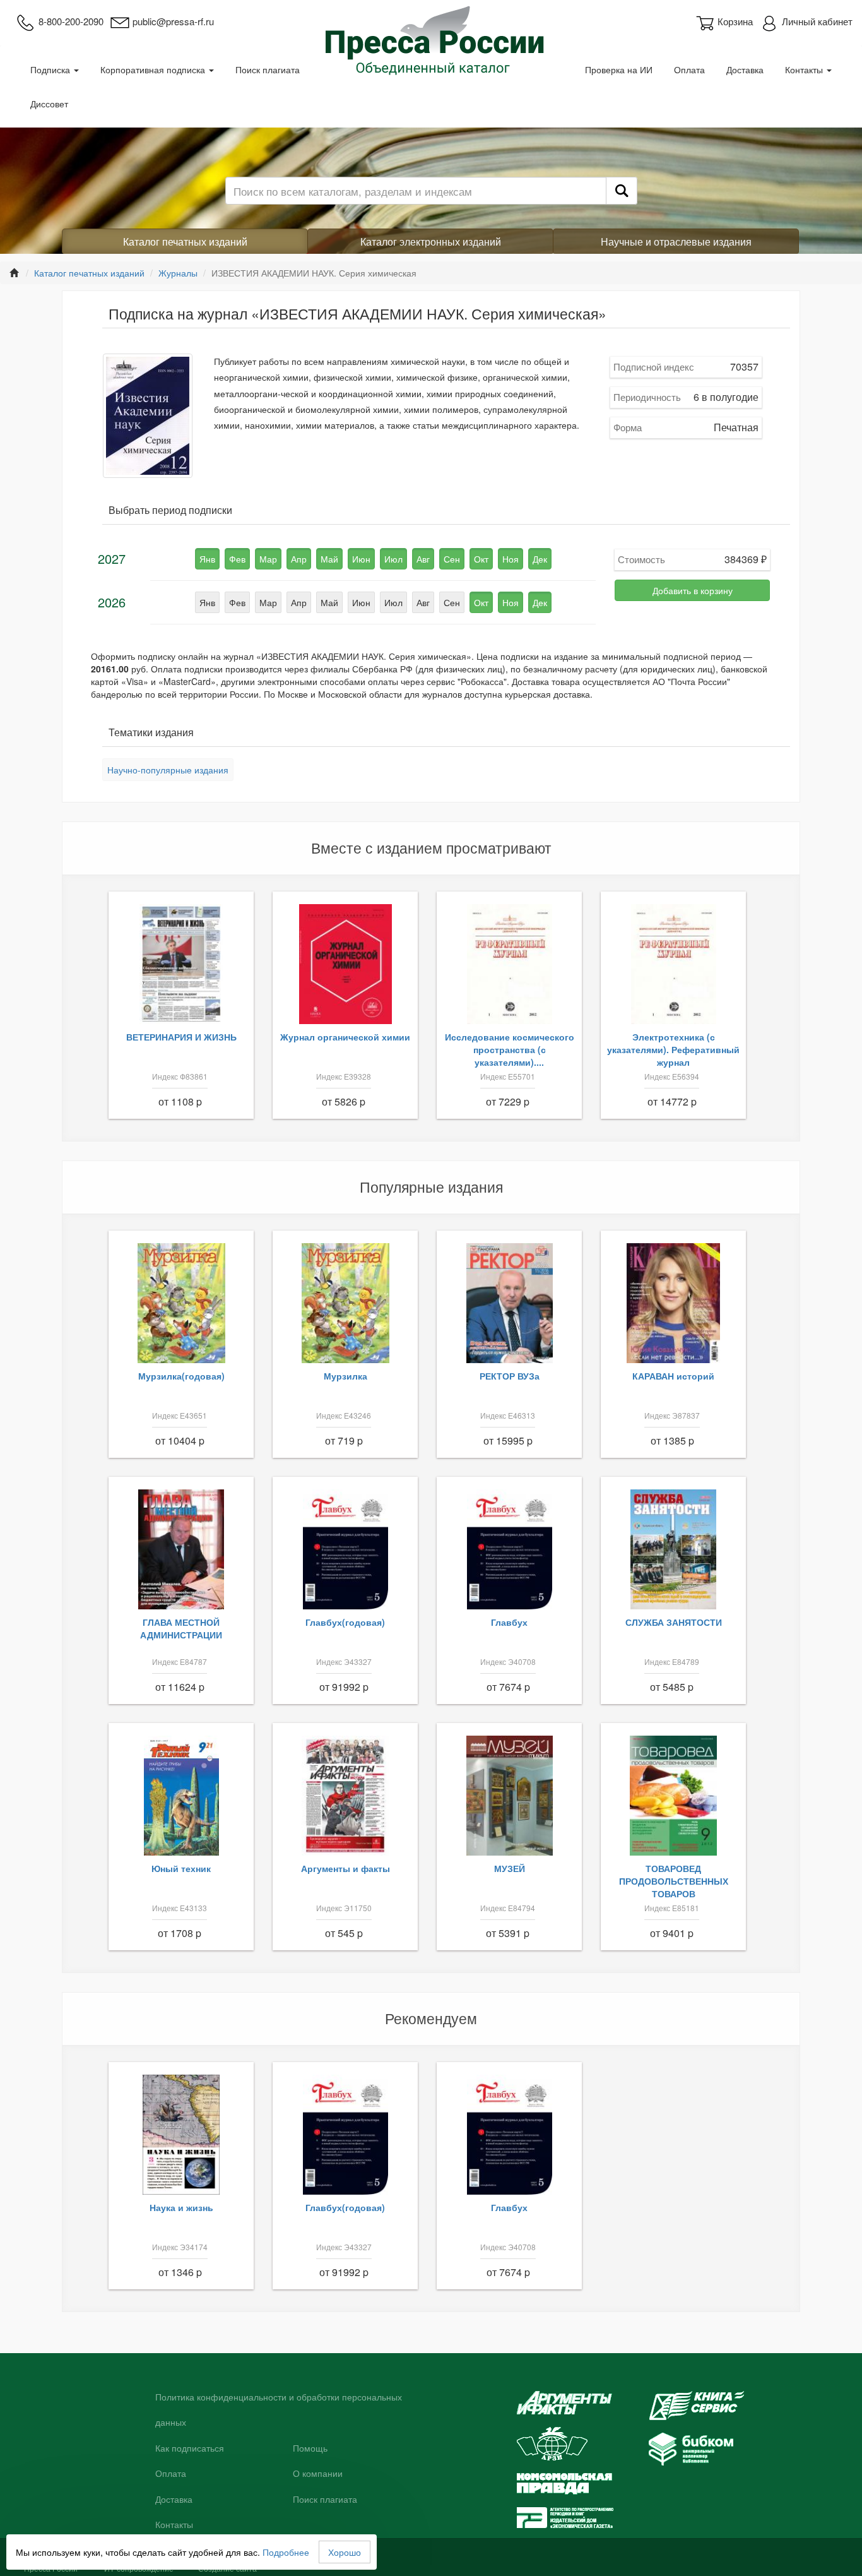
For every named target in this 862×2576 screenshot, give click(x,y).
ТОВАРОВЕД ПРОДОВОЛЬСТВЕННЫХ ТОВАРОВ (674, 1881)
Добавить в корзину (693, 590)
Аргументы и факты (345, 1868)
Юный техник (181, 1868)
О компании (318, 2474)
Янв (207, 559)
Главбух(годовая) (345, 1622)
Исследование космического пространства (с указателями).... (510, 1049)
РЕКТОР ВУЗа (510, 1376)
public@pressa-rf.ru (173, 21)
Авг (423, 559)
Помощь (310, 2448)
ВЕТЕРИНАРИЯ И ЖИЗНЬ (181, 1037)
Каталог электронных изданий (431, 241)
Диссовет (49, 104)
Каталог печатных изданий (185, 241)
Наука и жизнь (181, 2207)
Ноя (511, 559)
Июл (393, 559)
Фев (237, 559)
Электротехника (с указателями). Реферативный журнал (673, 1049)
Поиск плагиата (268, 69)
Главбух (509, 1622)
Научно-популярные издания (168, 770)
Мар (268, 559)
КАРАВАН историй (673, 1376)
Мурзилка (345, 1376)
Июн (361, 559)
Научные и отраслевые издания (676, 241)
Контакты (805, 69)
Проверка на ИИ (619, 69)
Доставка (745, 69)
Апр (299, 559)
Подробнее (286, 2552)
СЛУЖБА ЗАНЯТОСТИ (674, 1622)
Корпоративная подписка (154, 69)
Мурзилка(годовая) (181, 1376)
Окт (481, 559)
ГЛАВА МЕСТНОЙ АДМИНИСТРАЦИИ (181, 1628)
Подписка (51, 69)
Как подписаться (190, 2448)
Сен (452, 559)
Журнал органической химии (345, 1037)
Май (329, 559)
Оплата (689, 69)
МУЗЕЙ (510, 1868)
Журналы (178, 273)
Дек (540, 559)
